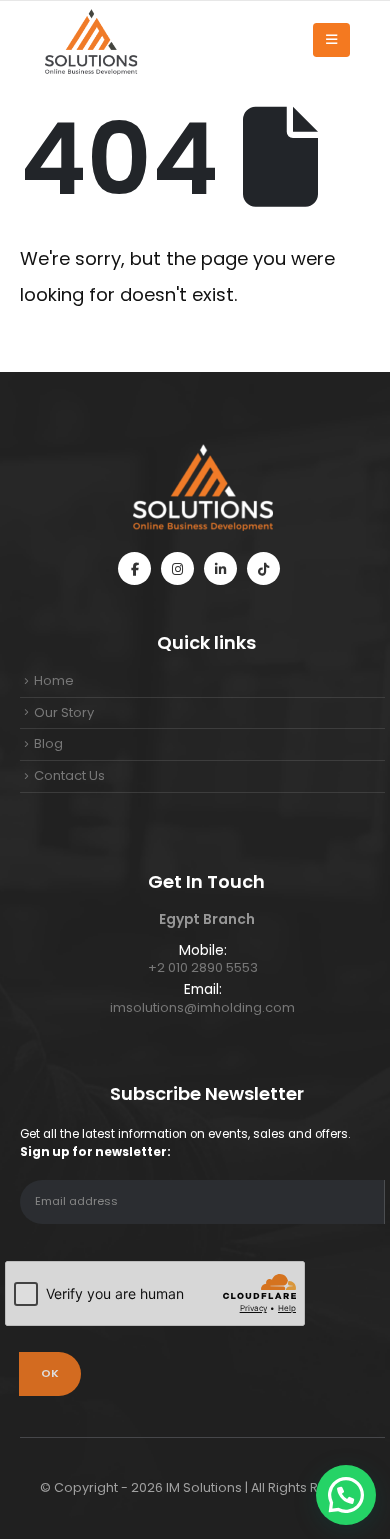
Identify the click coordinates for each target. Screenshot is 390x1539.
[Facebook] (134, 568)
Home (54, 680)
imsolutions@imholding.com (202, 1007)
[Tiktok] (263, 568)
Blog (48, 743)
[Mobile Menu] (331, 40)
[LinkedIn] (220, 568)
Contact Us (69, 775)
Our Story (64, 712)
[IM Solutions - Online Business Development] (90, 40)
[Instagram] (177, 568)
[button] (346, 1495)
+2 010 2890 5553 (203, 967)
